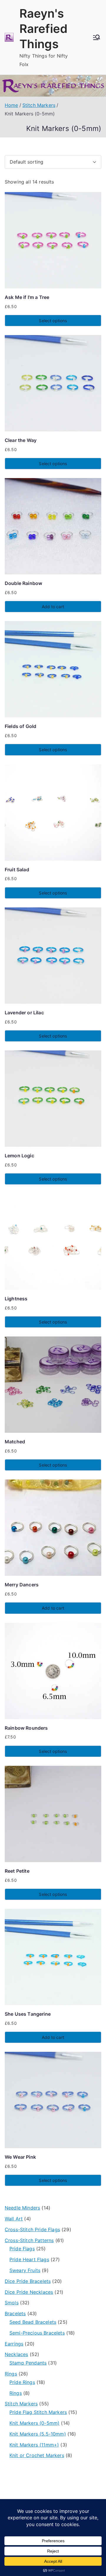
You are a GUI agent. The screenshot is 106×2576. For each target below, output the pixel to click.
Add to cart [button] (53, 607)
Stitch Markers (39, 105)
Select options (53, 321)
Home (11, 105)
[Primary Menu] (97, 37)
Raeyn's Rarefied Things (43, 29)
